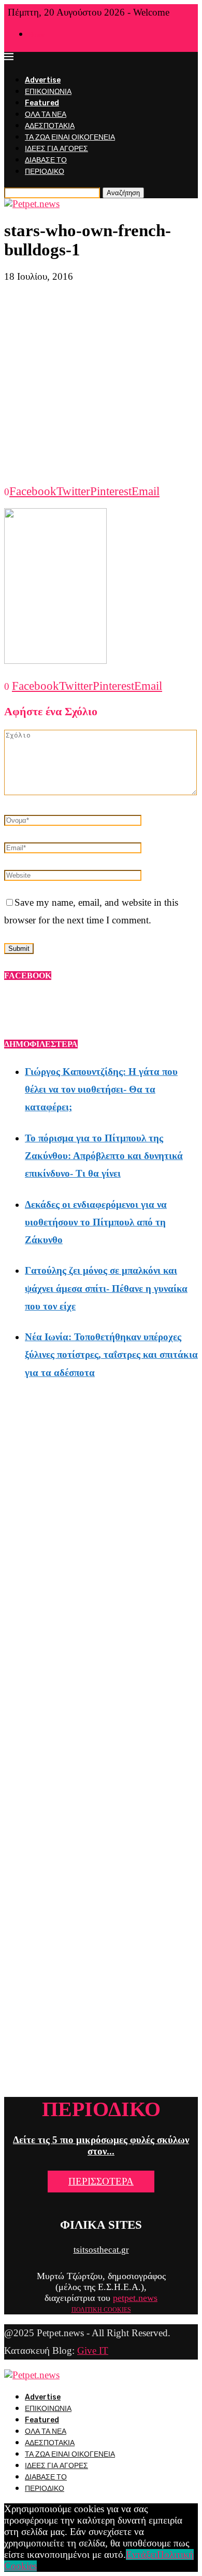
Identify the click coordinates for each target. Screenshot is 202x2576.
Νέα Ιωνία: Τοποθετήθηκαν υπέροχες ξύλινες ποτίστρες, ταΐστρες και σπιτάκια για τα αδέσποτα (111, 1354)
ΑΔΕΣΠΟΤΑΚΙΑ (50, 126)
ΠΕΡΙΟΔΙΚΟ (45, 172)
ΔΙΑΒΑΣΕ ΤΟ (46, 160)
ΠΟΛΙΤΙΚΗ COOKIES (101, 2310)
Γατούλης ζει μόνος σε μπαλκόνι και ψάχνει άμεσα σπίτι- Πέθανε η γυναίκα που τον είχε (106, 1288)
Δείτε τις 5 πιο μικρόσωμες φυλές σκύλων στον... (101, 2145)
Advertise (43, 80)
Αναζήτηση (123, 193)
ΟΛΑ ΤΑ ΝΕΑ (46, 114)
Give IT (93, 2350)
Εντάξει (141, 2554)
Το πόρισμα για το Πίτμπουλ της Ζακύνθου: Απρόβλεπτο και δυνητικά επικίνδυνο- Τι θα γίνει (104, 1156)
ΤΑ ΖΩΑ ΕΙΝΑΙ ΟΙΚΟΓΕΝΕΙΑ (70, 137)
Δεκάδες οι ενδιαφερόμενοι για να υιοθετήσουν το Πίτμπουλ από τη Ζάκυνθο (96, 1222)
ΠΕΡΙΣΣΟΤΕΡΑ (101, 2181)
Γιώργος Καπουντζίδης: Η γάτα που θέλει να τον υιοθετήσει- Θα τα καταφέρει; (101, 1089)
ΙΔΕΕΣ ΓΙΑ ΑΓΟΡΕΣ (56, 149)
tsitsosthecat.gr (101, 2250)
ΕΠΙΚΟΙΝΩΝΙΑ (48, 92)
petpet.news (135, 2298)
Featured (42, 103)
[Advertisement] (101, 384)
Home (37, 35)
